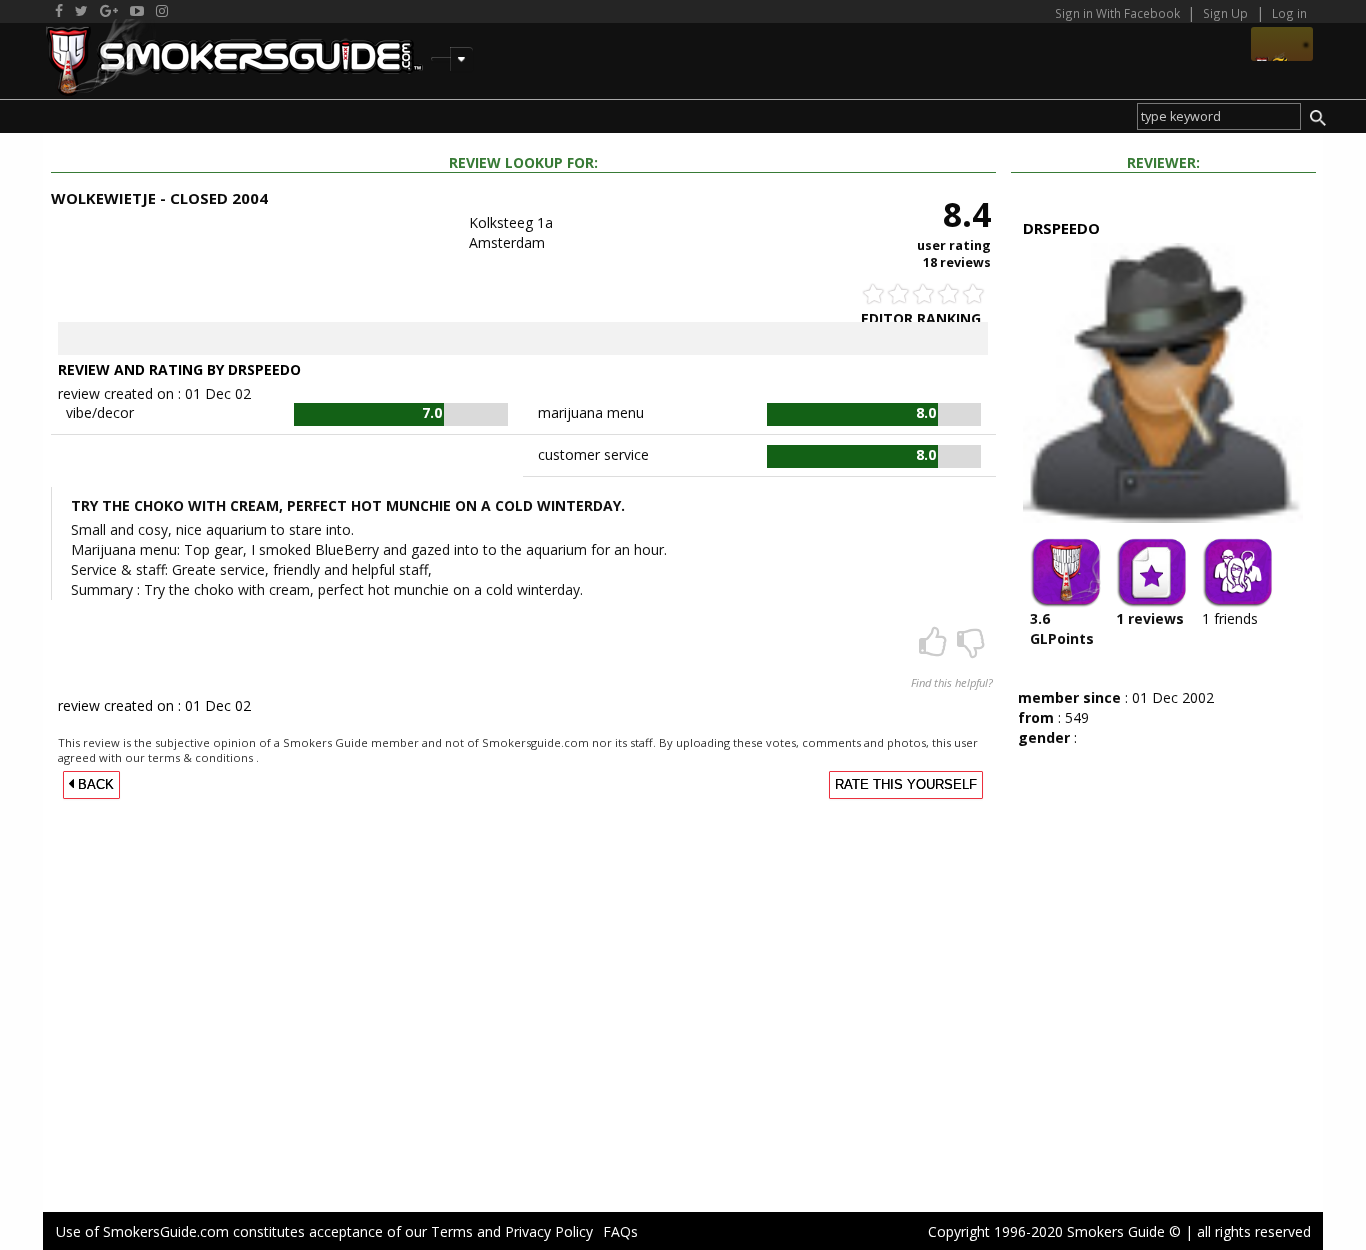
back (94, 785)
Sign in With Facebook (1119, 13)
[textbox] (1219, 116)
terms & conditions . (203, 757)
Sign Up (1225, 13)
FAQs (620, 1231)
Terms (452, 1231)
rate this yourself (906, 785)
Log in (1289, 13)
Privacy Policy (549, 1231)
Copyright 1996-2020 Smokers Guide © (1054, 1231)
